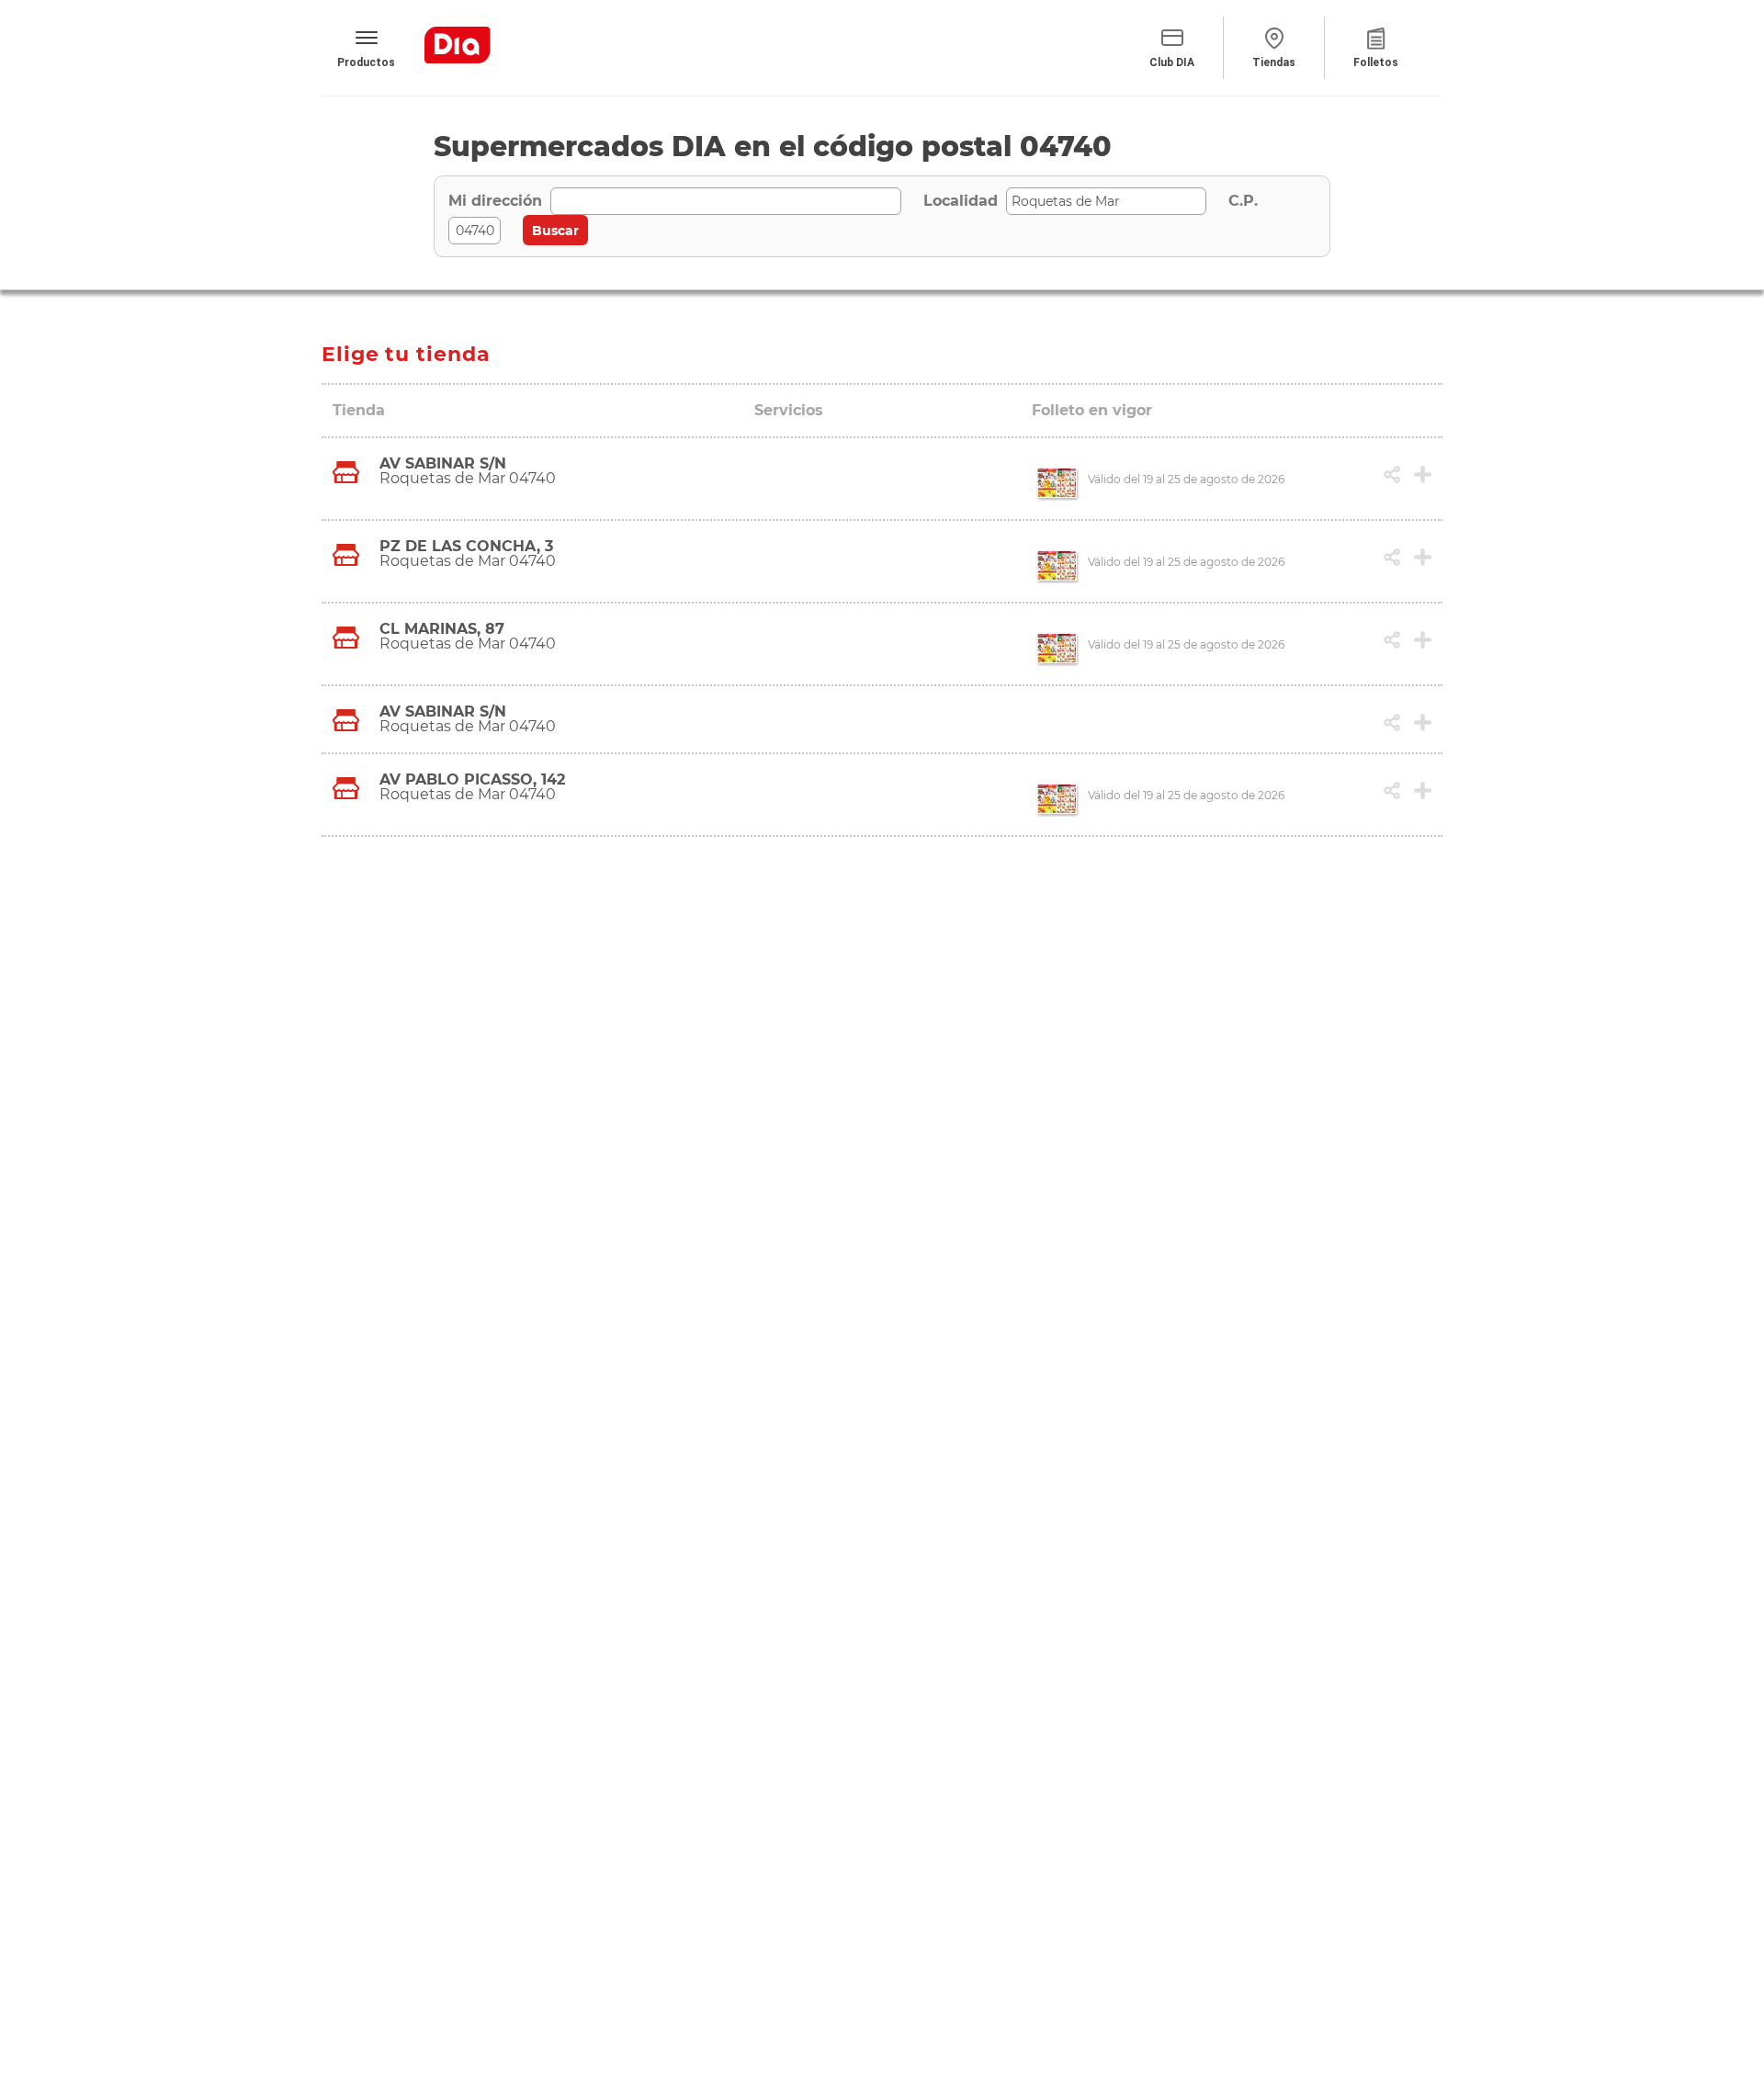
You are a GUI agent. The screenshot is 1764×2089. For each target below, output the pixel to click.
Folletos (1376, 62)
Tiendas (1274, 62)
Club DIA (1172, 62)
